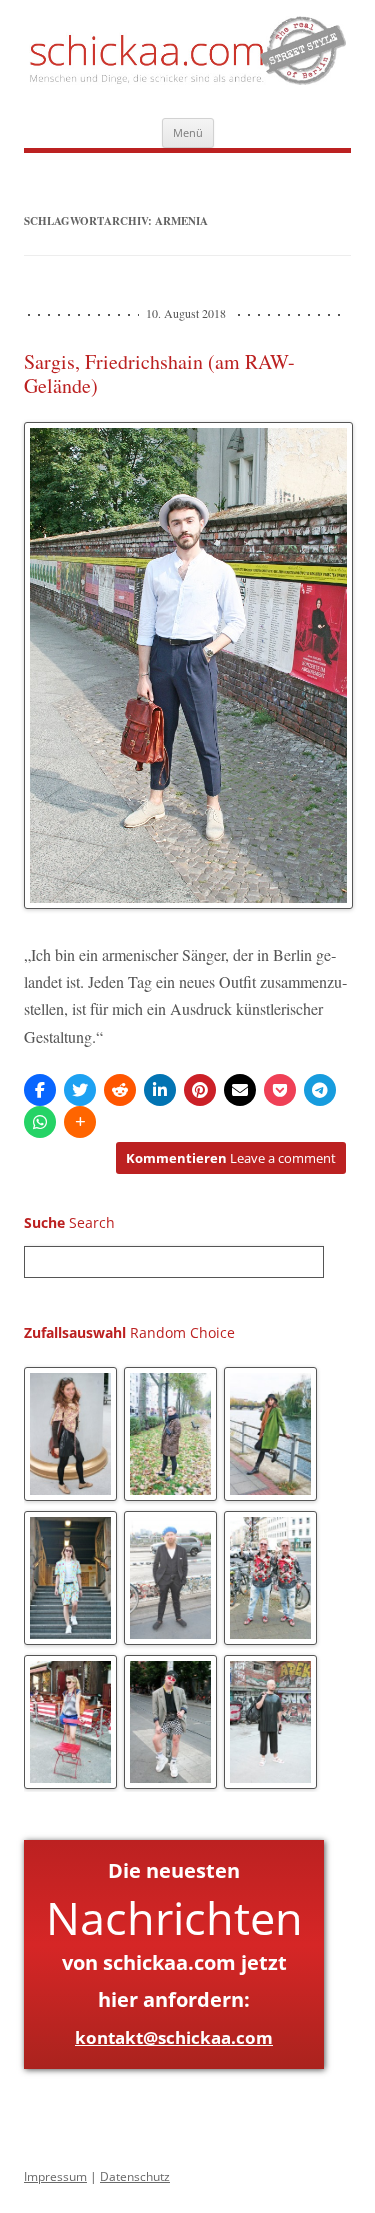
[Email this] (240, 1090)
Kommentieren (231, 1158)
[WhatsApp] (40, 1122)
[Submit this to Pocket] (280, 1090)
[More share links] (80, 1122)
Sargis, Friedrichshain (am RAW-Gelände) (159, 373)
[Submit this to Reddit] (120, 1090)
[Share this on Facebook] (40, 1090)
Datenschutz (135, 2176)
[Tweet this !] (80, 1090)
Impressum (55, 2176)
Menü (188, 132)
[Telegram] (320, 1090)
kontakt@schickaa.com (174, 2037)
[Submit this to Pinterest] (200, 1090)
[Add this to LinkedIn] (160, 1090)
